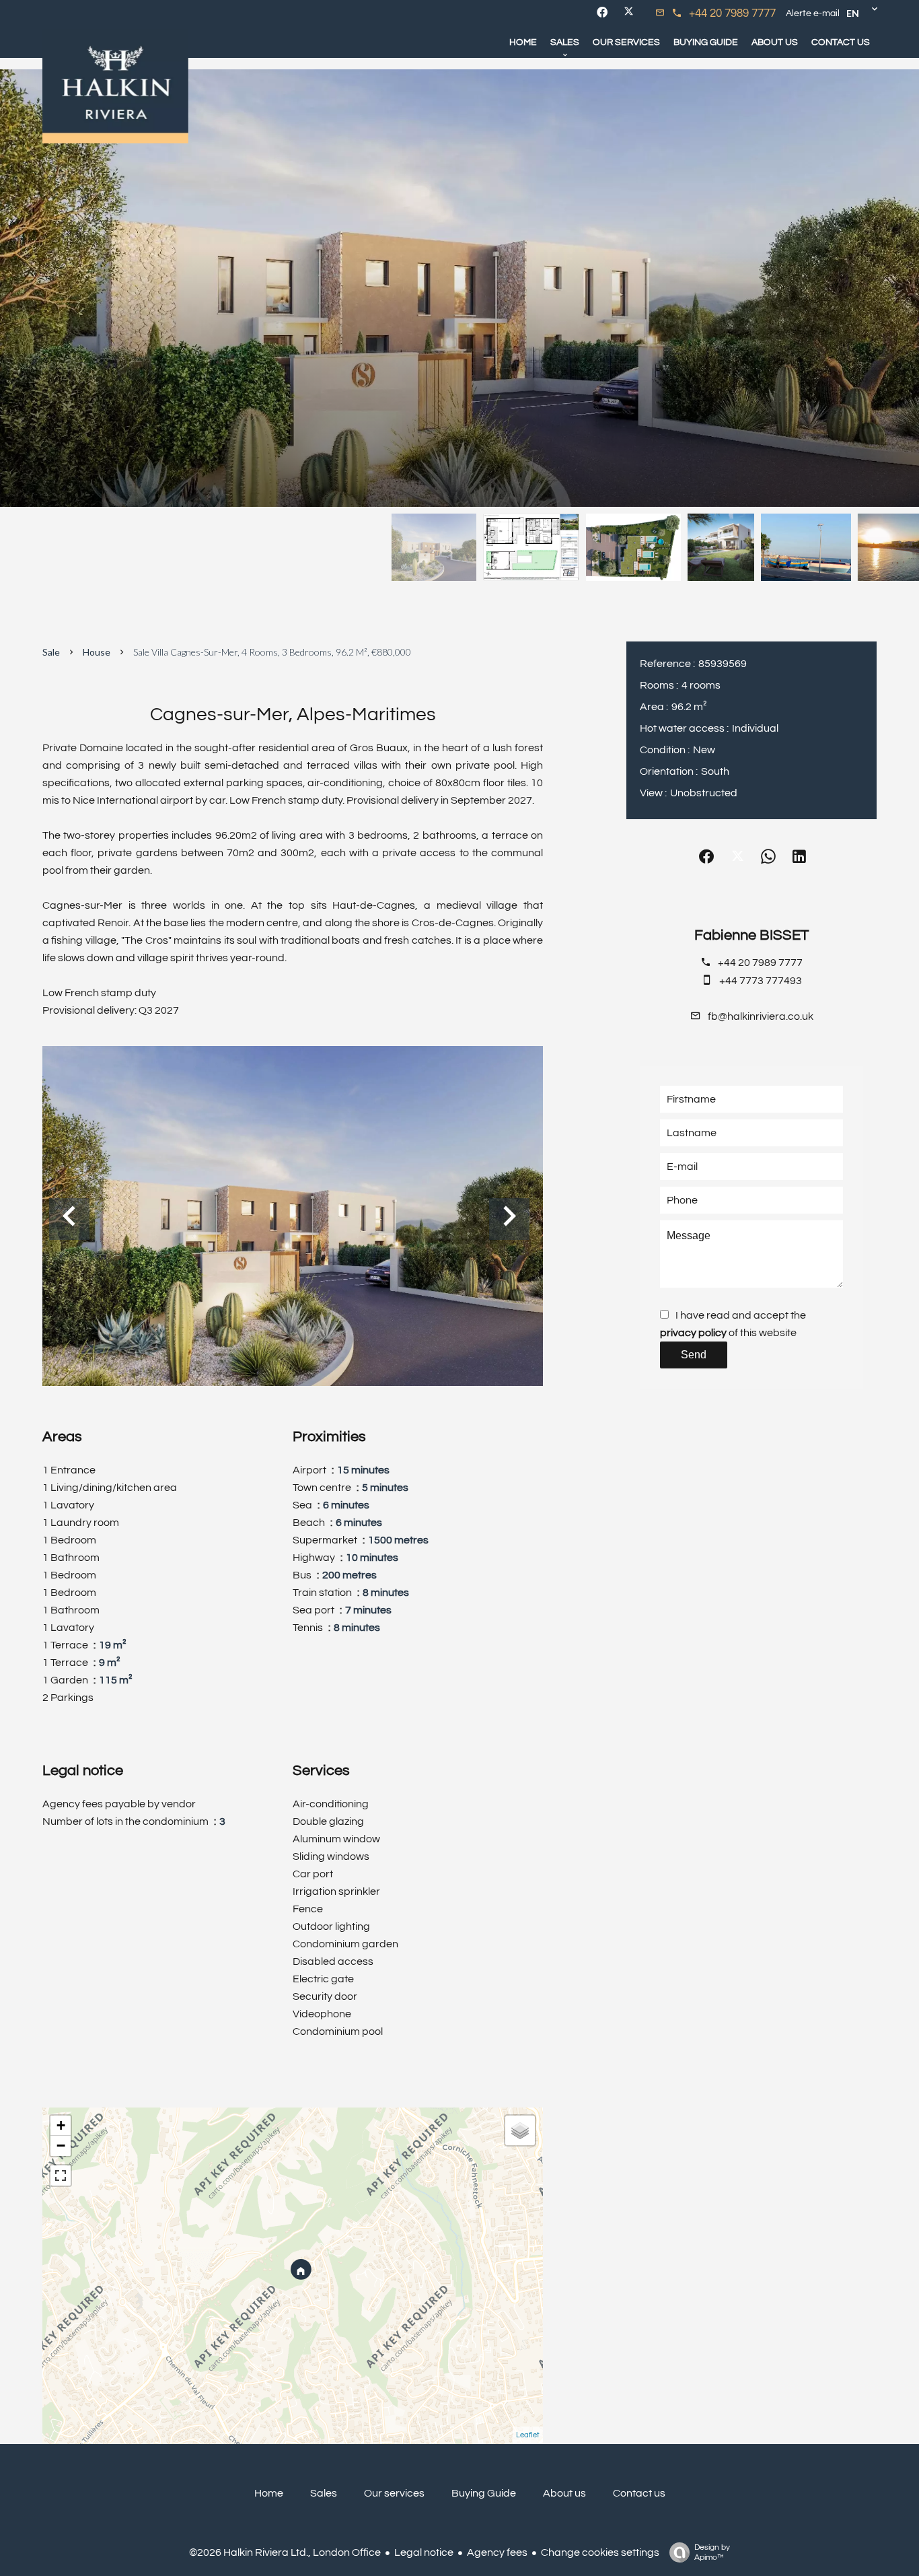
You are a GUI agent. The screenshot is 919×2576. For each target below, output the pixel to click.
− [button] (61, 2146)
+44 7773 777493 (761, 981)
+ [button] (61, 2125)
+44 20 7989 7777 (732, 13)
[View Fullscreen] (61, 2175)
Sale (51, 652)
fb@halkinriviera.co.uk (761, 1016)
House (97, 652)
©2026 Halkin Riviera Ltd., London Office (285, 2552)
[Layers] (520, 2130)
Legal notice (424, 2552)
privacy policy (693, 1333)
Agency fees (497, 2552)
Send (694, 1355)
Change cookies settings (600, 2552)
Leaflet (528, 2435)
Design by (712, 2552)
